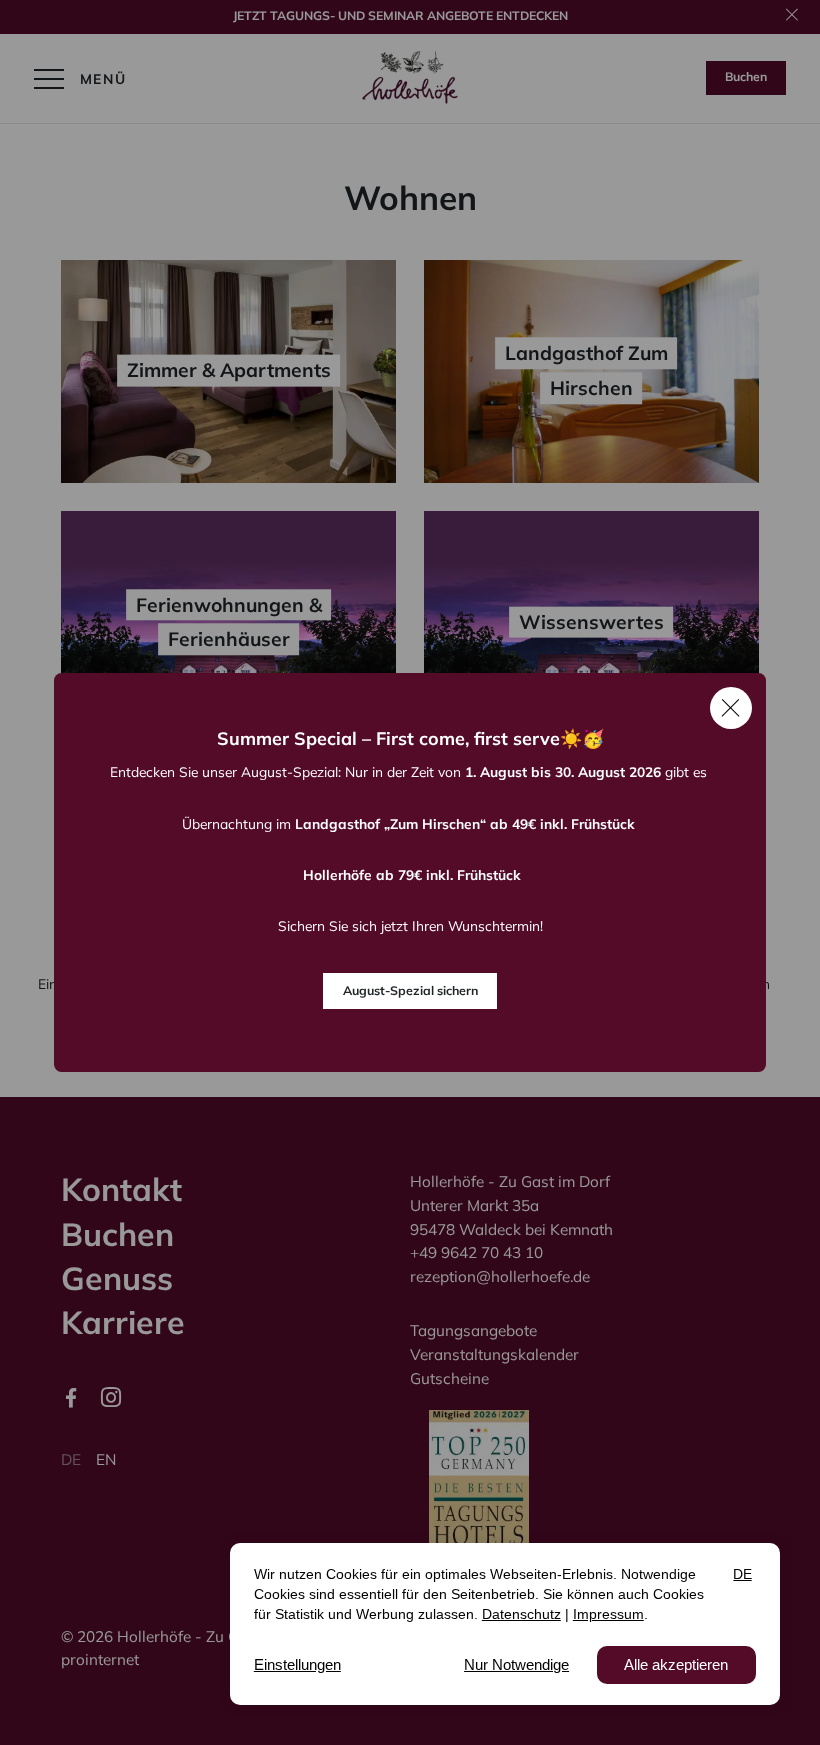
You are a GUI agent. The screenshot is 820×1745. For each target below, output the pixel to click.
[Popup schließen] (731, 708)
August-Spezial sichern (410, 990)
